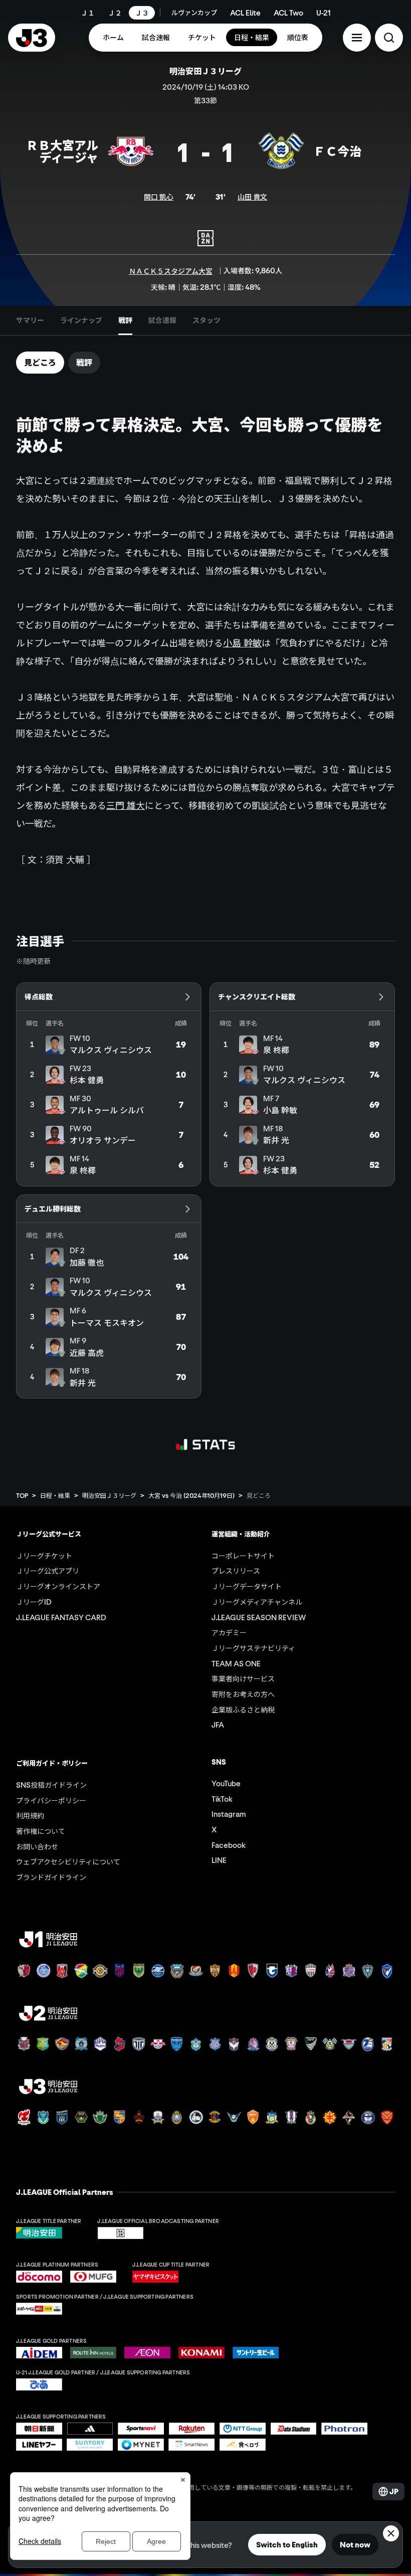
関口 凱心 (159, 197)
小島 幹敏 (242, 643)
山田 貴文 (252, 197)
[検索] (389, 38)
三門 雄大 (126, 805)
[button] (357, 38)
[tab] (30, 320)
